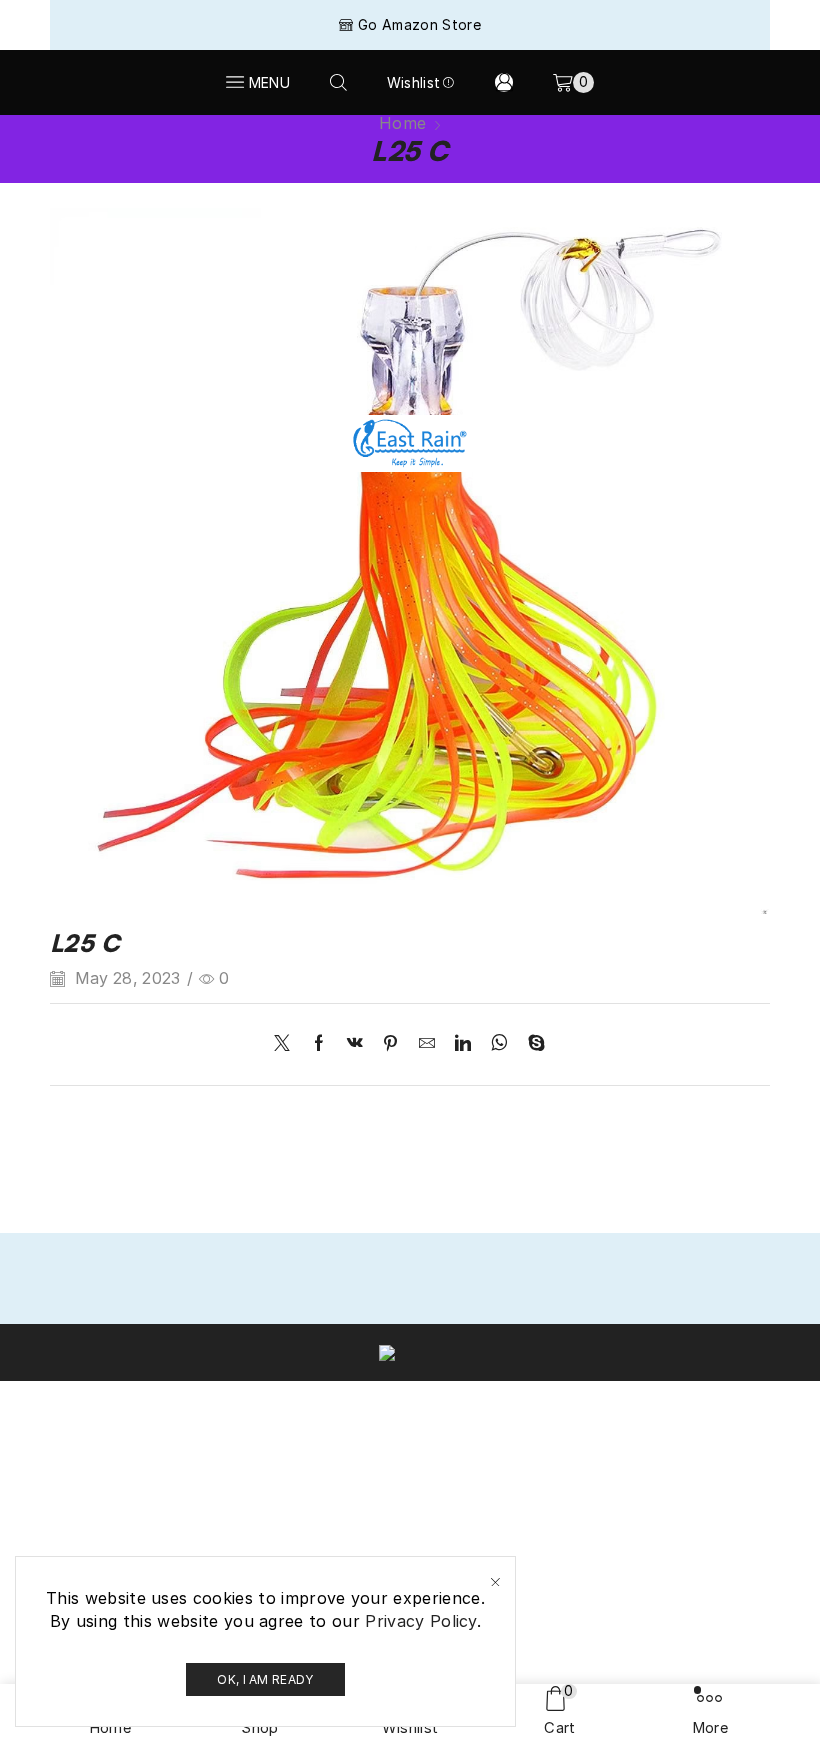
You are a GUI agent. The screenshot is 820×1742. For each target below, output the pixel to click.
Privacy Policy (420, 1621)
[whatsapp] (499, 1044)
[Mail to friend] (427, 1044)
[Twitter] (287, 1044)
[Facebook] (319, 1044)
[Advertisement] (410, 265)
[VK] (355, 1044)
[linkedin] (463, 1044)
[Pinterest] (390, 1044)
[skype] (531, 1044)
